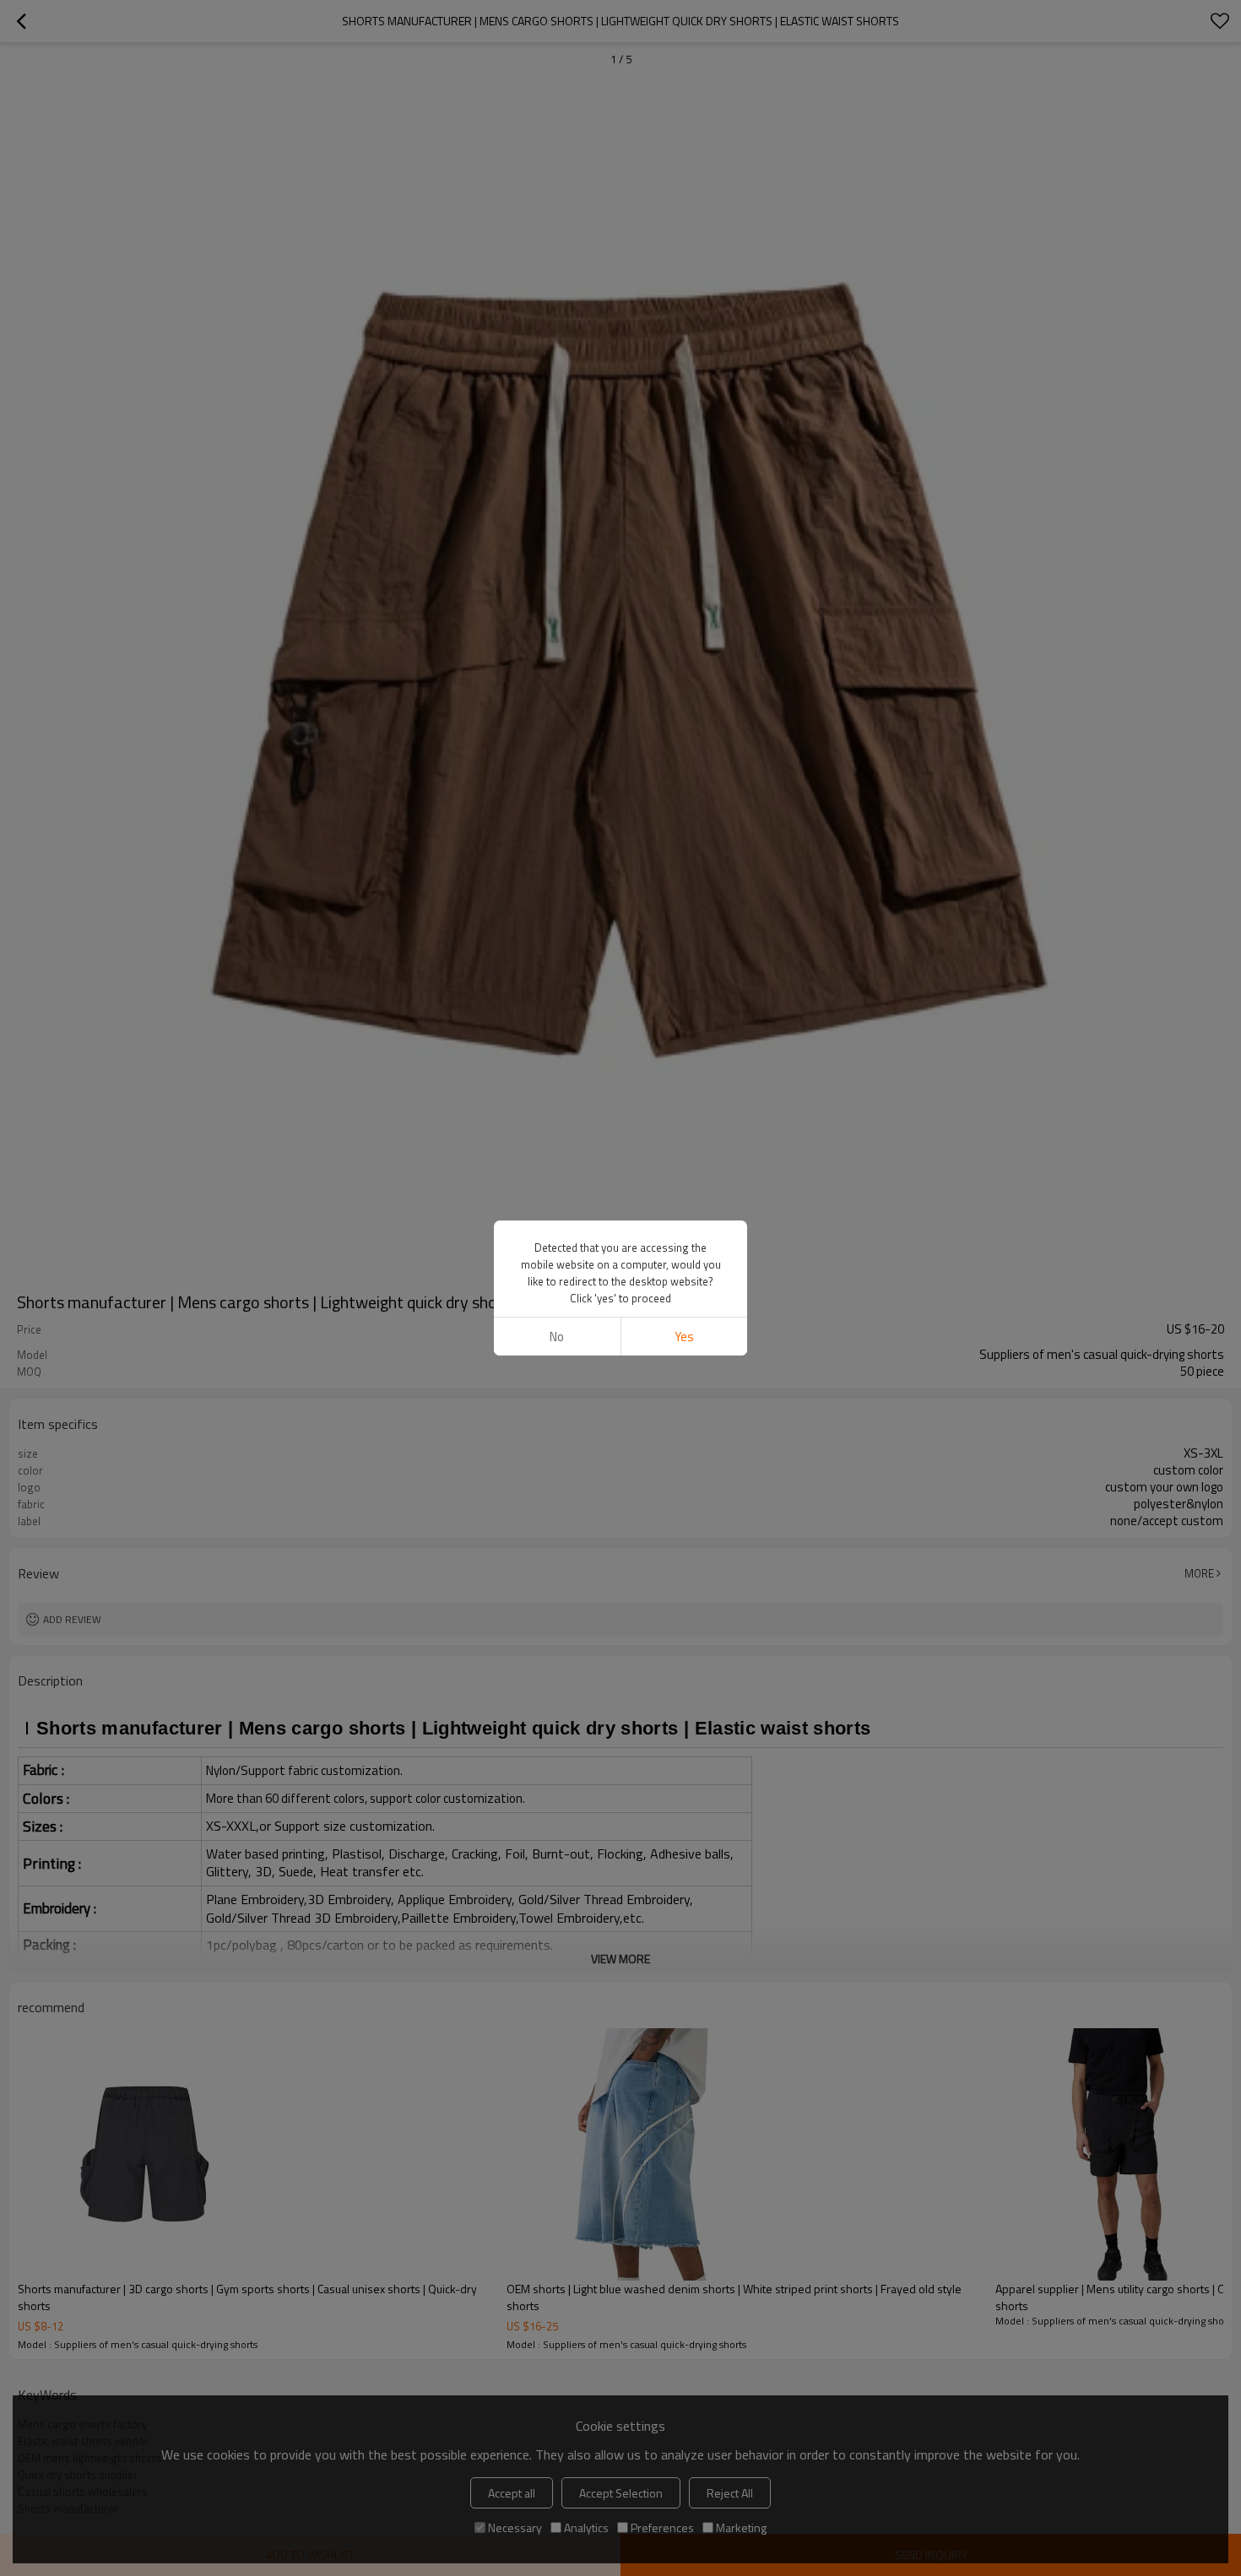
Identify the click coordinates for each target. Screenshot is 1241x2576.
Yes (684, 1337)
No (557, 1337)
